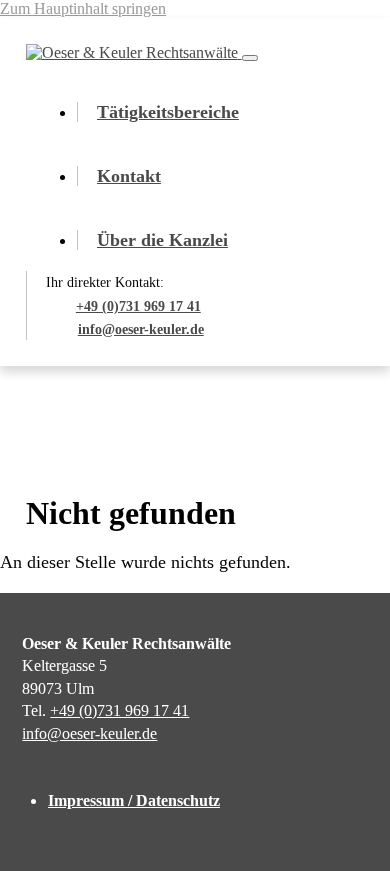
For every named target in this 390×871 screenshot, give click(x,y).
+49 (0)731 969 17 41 (119, 710)
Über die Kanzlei (162, 240)
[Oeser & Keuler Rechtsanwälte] (134, 52)
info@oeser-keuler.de (89, 733)
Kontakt (129, 176)
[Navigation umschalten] (250, 58)
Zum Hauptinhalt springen (83, 8)
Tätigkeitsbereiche (168, 112)
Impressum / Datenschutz (134, 800)
